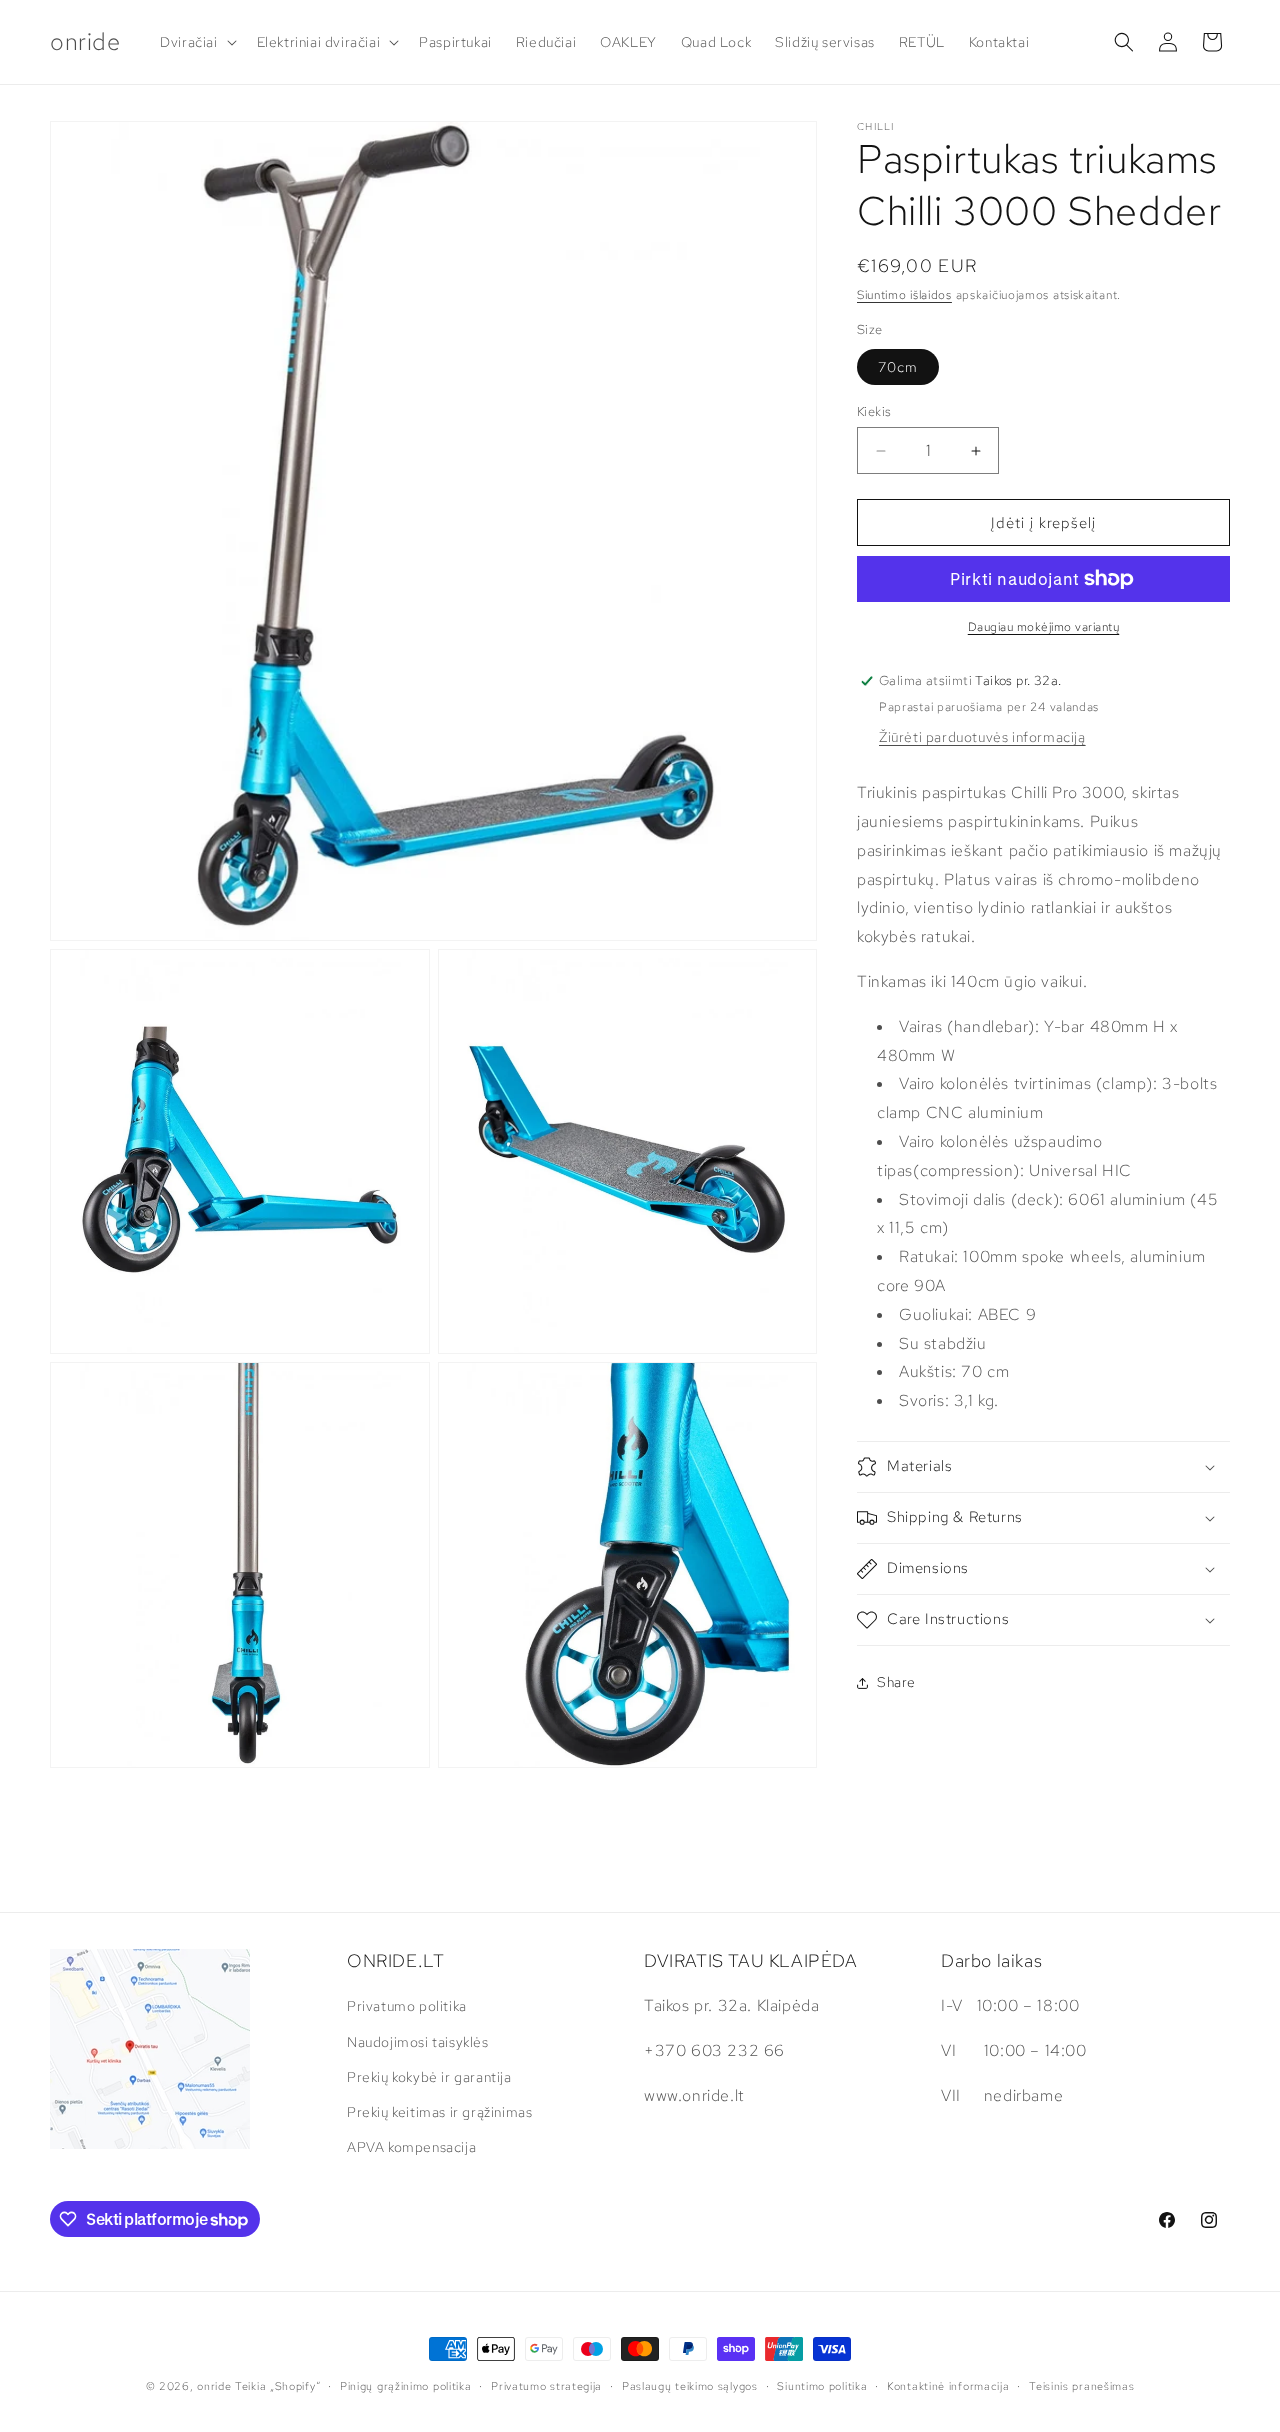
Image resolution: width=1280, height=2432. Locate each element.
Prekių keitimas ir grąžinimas (439, 2112)
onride (214, 2386)
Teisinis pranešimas (1081, 2386)
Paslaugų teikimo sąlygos (690, 2386)
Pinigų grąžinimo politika (406, 2386)
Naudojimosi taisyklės (418, 2041)
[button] (196, 42)
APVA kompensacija (411, 2147)
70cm (898, 367)
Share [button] (896, 1682)
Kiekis (874, 411)
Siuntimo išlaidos (904, 295)
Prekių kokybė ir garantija (429, 2076)
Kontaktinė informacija (948, 2386)
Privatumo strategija (546, 2386)
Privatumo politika (407, 2006)
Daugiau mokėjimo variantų (1044, 627)
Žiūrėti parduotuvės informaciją (982, 737)
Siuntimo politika (822, 2386)
